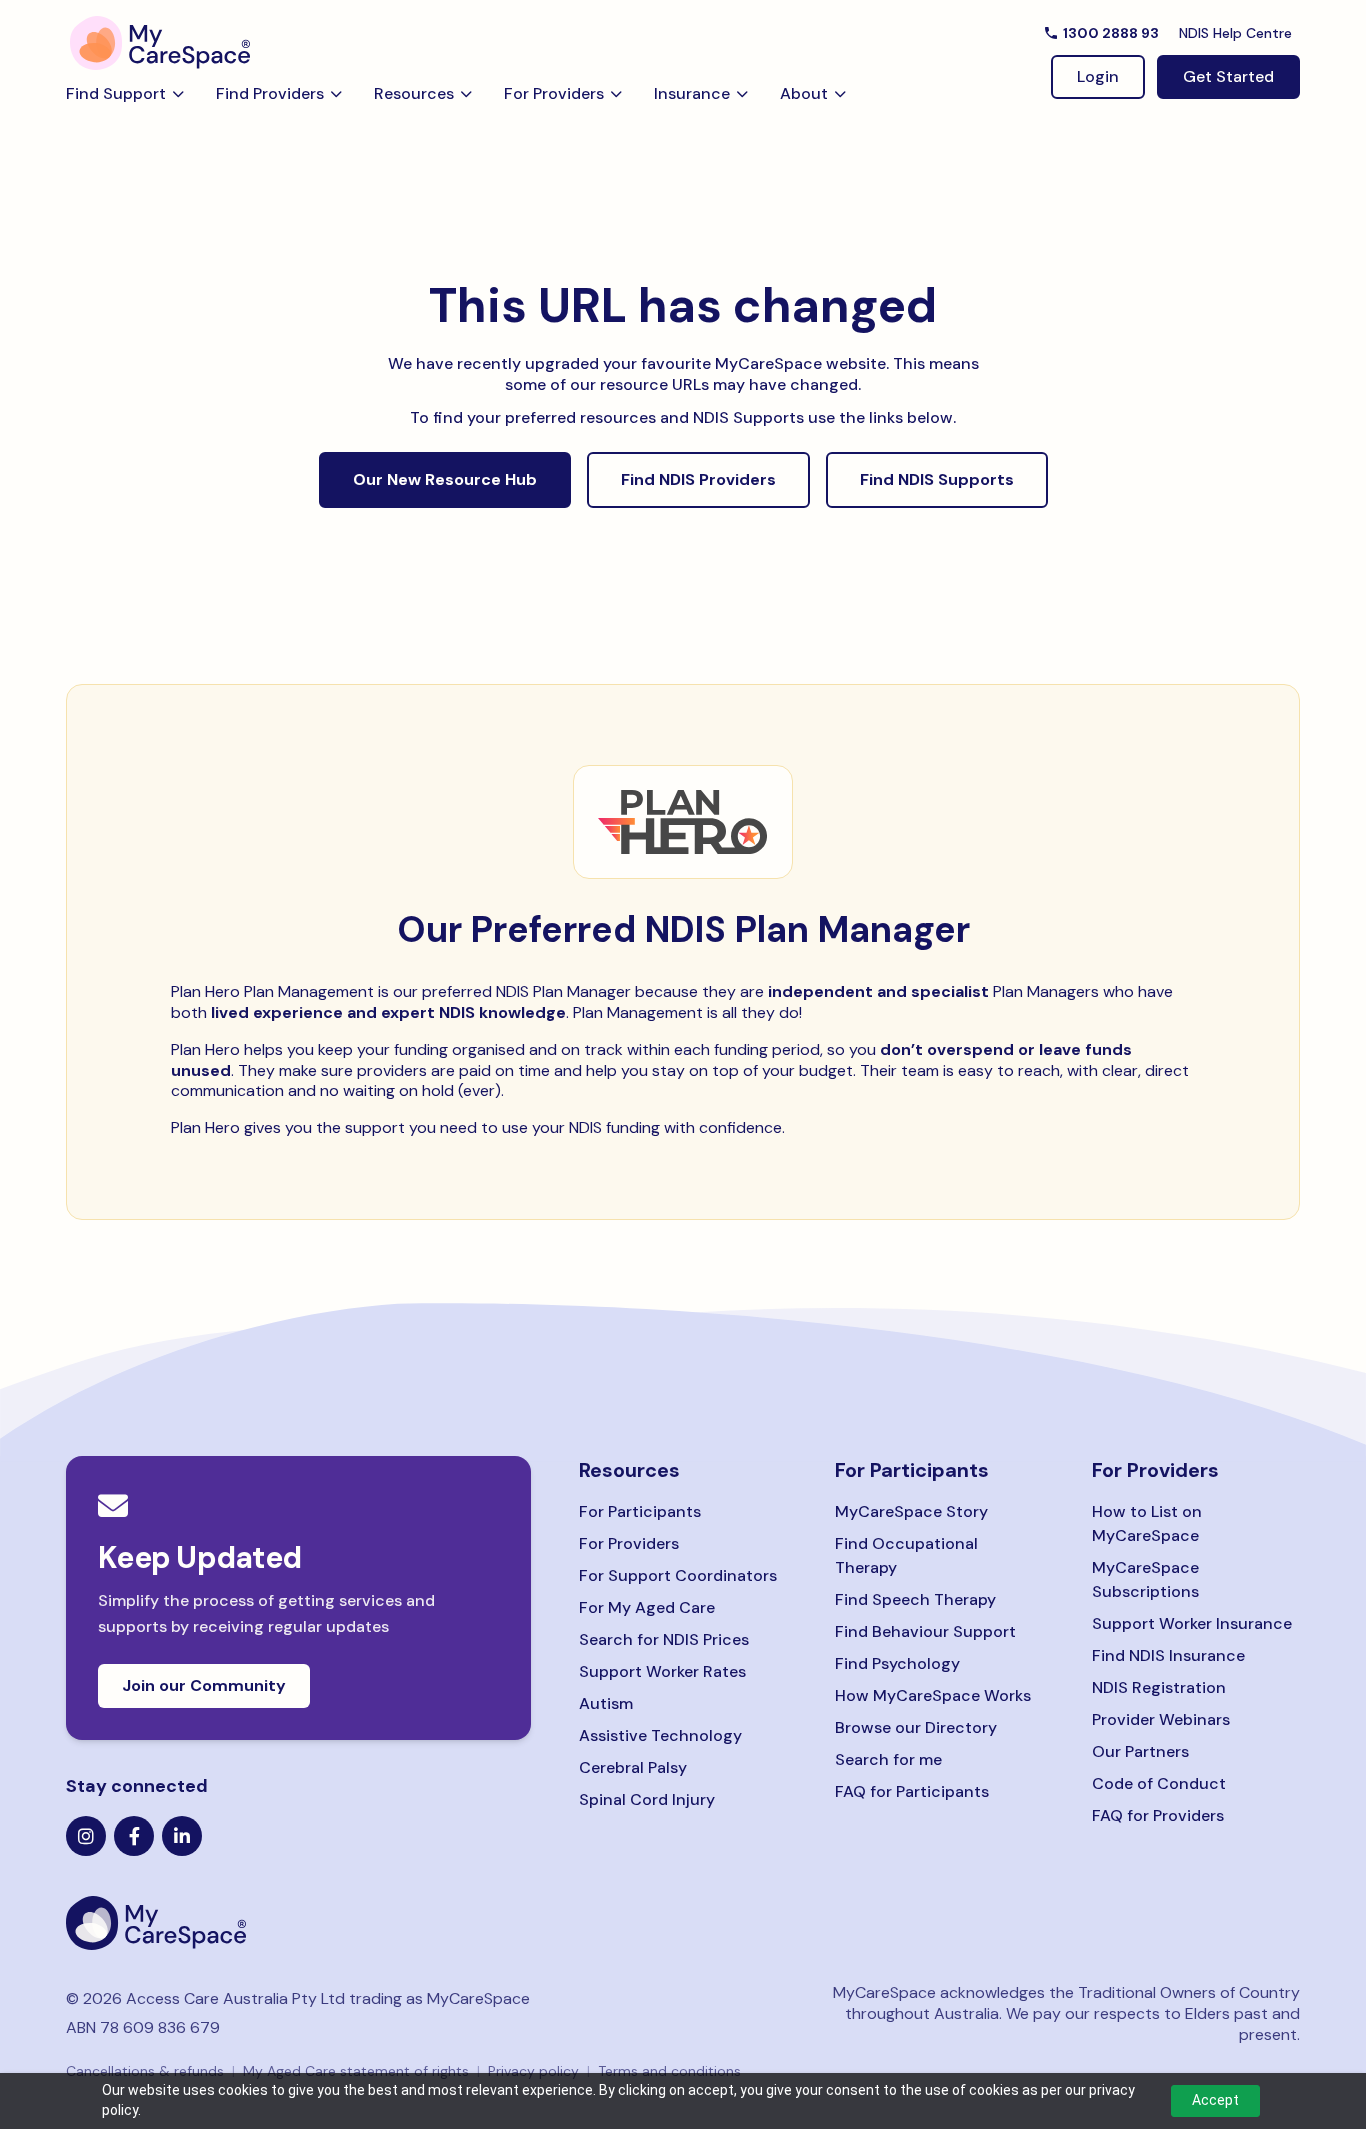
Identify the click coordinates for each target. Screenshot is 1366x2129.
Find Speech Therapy (915, 1599)
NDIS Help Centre (1235, 33)
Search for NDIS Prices (664, 1639)
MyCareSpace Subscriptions (1145, 1579)
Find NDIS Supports (937, 479)
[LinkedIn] (182, 1836)
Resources (414, 93)
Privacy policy (533, 2071)
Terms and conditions (669, 2071)
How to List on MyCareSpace (1147, 1523)
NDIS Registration (1159, 1687)
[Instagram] (86, 1836)
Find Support (116, 93)
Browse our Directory (916, 1727)
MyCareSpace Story (911, 1511)
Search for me (888, 1759)
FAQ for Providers (1158, 1815)
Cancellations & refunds (145, 2071)
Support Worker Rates (662, 1671)
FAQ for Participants (912, 1791)
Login (1098, 76)
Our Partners (1140, 1751)
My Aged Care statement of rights (356, 2071)
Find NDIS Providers (698, 479)
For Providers (554, 93)
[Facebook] (134, 1836)
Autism (606, 1703)
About (804, 93)
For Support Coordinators (678, 1575)
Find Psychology (897, 1663)
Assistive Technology (660, 1735)
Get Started (1228, 76)
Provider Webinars (1161, 1719)
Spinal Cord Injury (647, 1799)
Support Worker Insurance (1192, 1623)
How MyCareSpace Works (933, 1695)
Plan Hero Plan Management (272, 991)
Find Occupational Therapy (906, 1555)
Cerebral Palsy (633, 1767)
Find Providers (270, 93)
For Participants (640, 1511)
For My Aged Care (647, 1607)
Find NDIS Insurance (1168, 1655)
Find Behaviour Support (925, 1631)
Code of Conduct (1159, 1783)
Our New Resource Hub (445, 479)
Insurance (692, 93)
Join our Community (204, 1685)
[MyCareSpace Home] (298, 1923)
